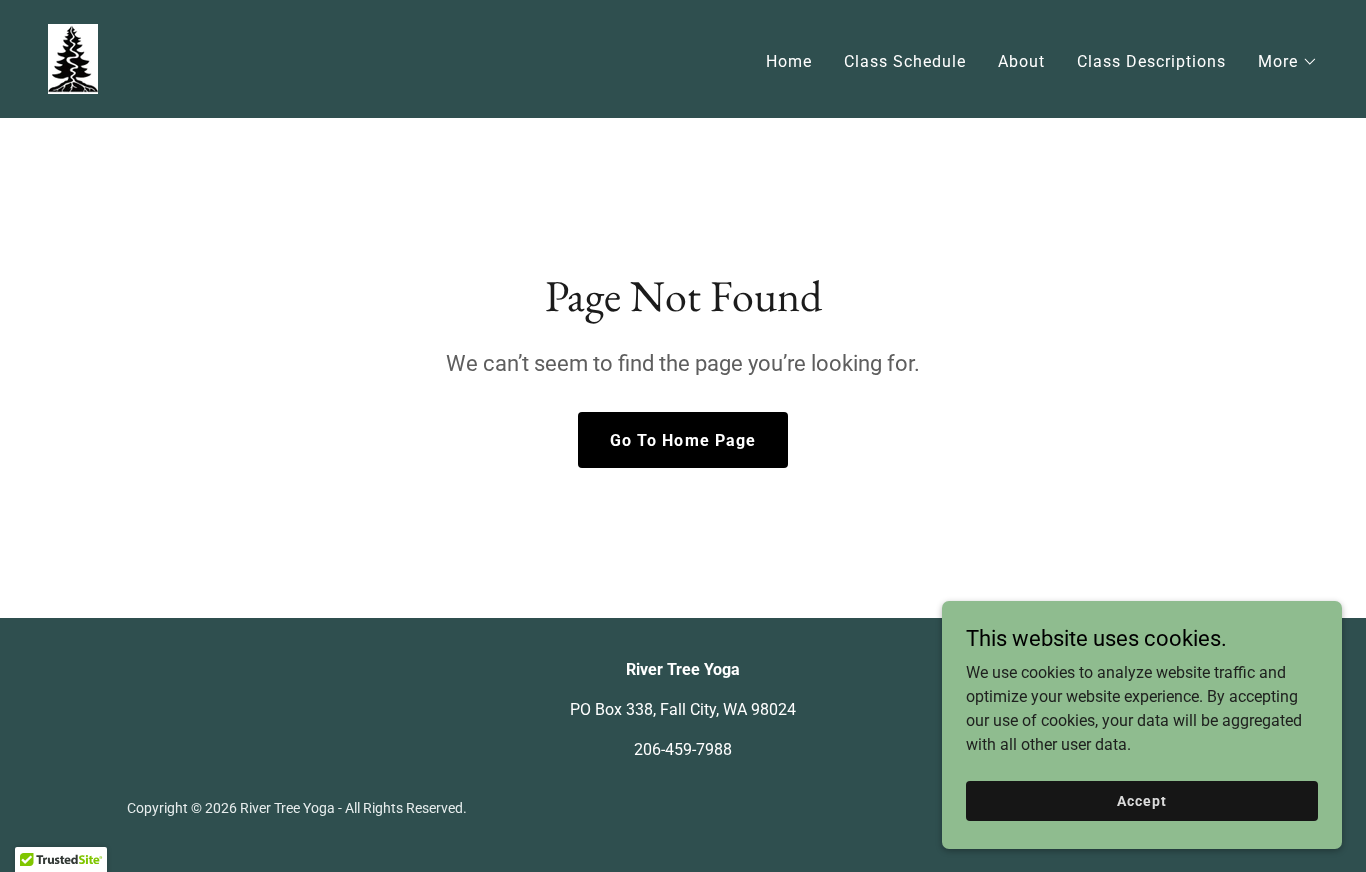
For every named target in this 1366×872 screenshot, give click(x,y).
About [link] (1021, 61)
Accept (1141, 800)
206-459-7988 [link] (683, 749)
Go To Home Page (682, 440)
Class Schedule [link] (905, 61)
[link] (73, 57)
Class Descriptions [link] (1151, 61)
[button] (1288, 62)
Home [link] (789, 61)
